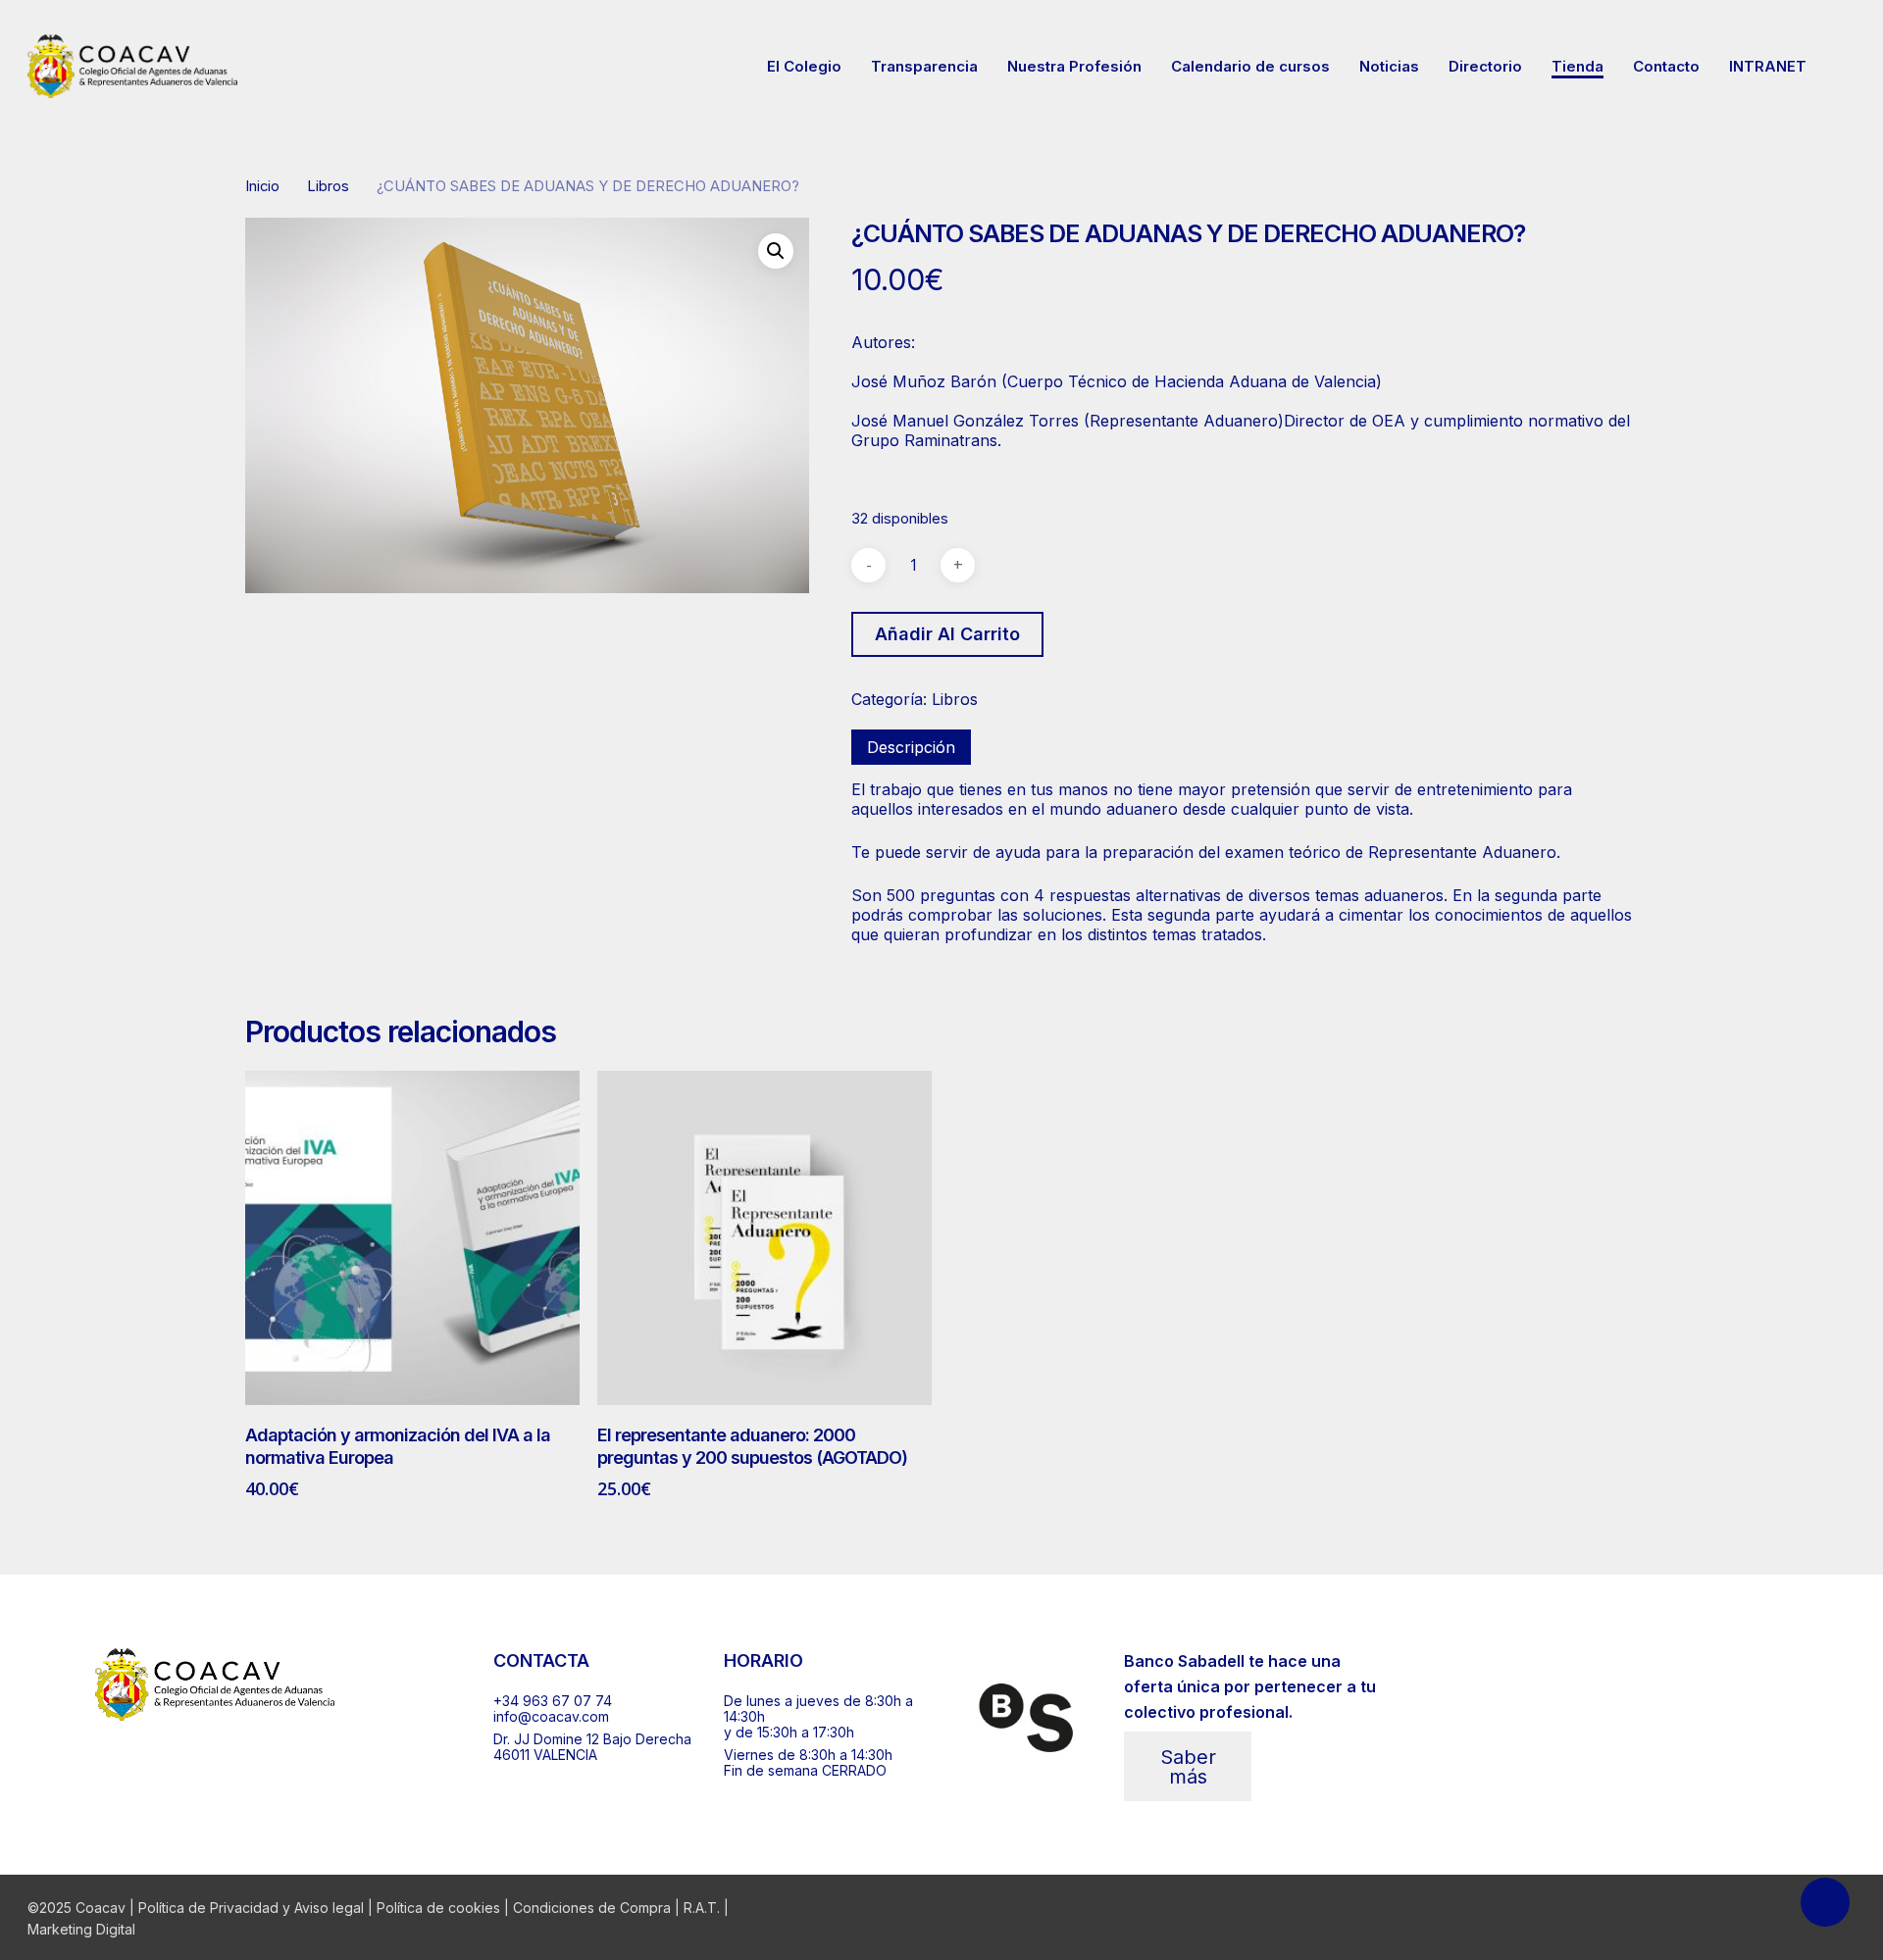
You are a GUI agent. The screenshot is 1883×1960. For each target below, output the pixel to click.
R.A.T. (702, 1908)
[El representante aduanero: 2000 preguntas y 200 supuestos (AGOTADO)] (764, 1238)
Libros (328, 186)
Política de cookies (438, 1908)
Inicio (262, 186)
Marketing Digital (81, 1929)
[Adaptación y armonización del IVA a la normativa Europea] (412, 1238)
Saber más (1188, 1767)
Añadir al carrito (947, 634)
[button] (776, 251)
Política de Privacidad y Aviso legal (251, 1908)
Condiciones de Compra (592, 1908)
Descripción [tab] (911, 747)
